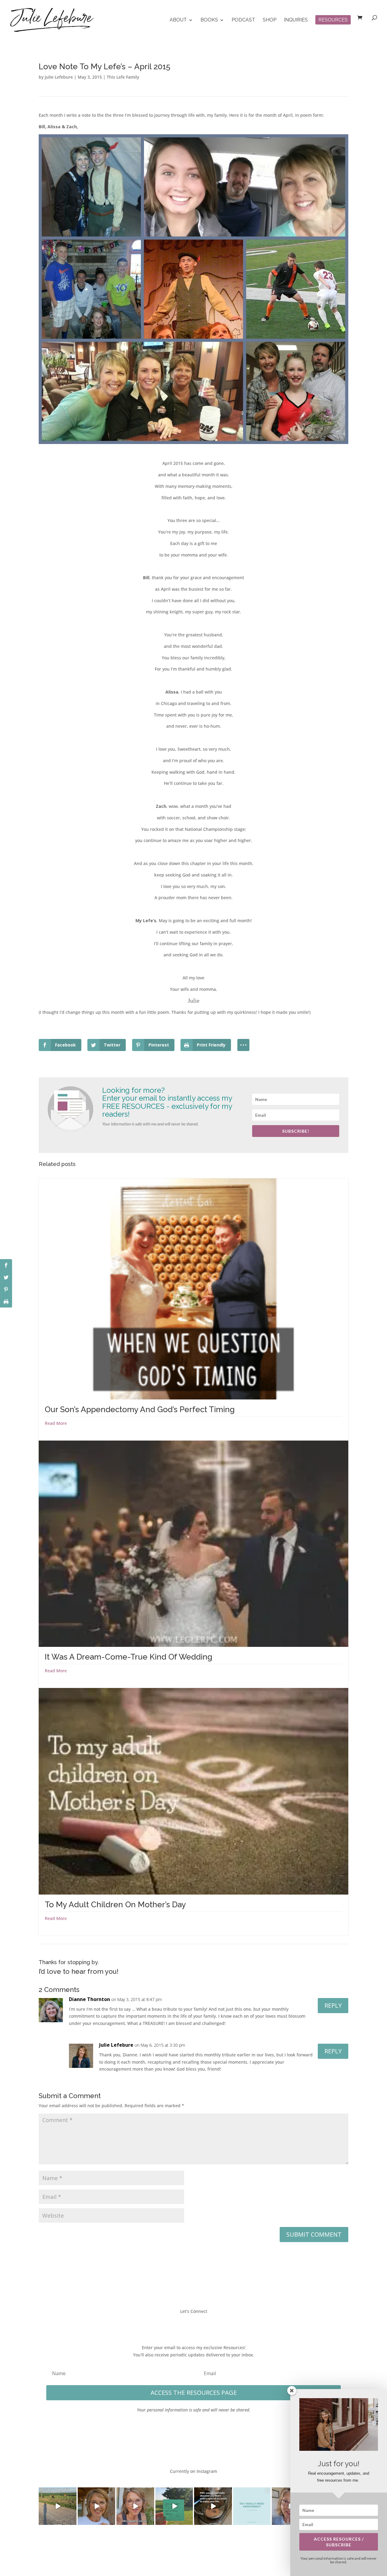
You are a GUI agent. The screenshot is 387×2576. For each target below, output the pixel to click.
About (178, 20)
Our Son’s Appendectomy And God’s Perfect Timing (140, 1409)
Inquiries (296, 20)
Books (209, 20)
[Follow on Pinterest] (212, 2324)
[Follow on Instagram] (200, 2324)
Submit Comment (314, 2234)
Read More (56, 1423)
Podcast (243, 20)
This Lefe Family (123, 77)
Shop (270, 20)
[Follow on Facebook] (175, 2324)
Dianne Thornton (89, 1999)
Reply (333, 2005)
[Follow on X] (187, 2324)
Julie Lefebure (59, 77)
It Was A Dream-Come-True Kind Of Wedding (128, 1657)
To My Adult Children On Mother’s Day (115, 1905)
